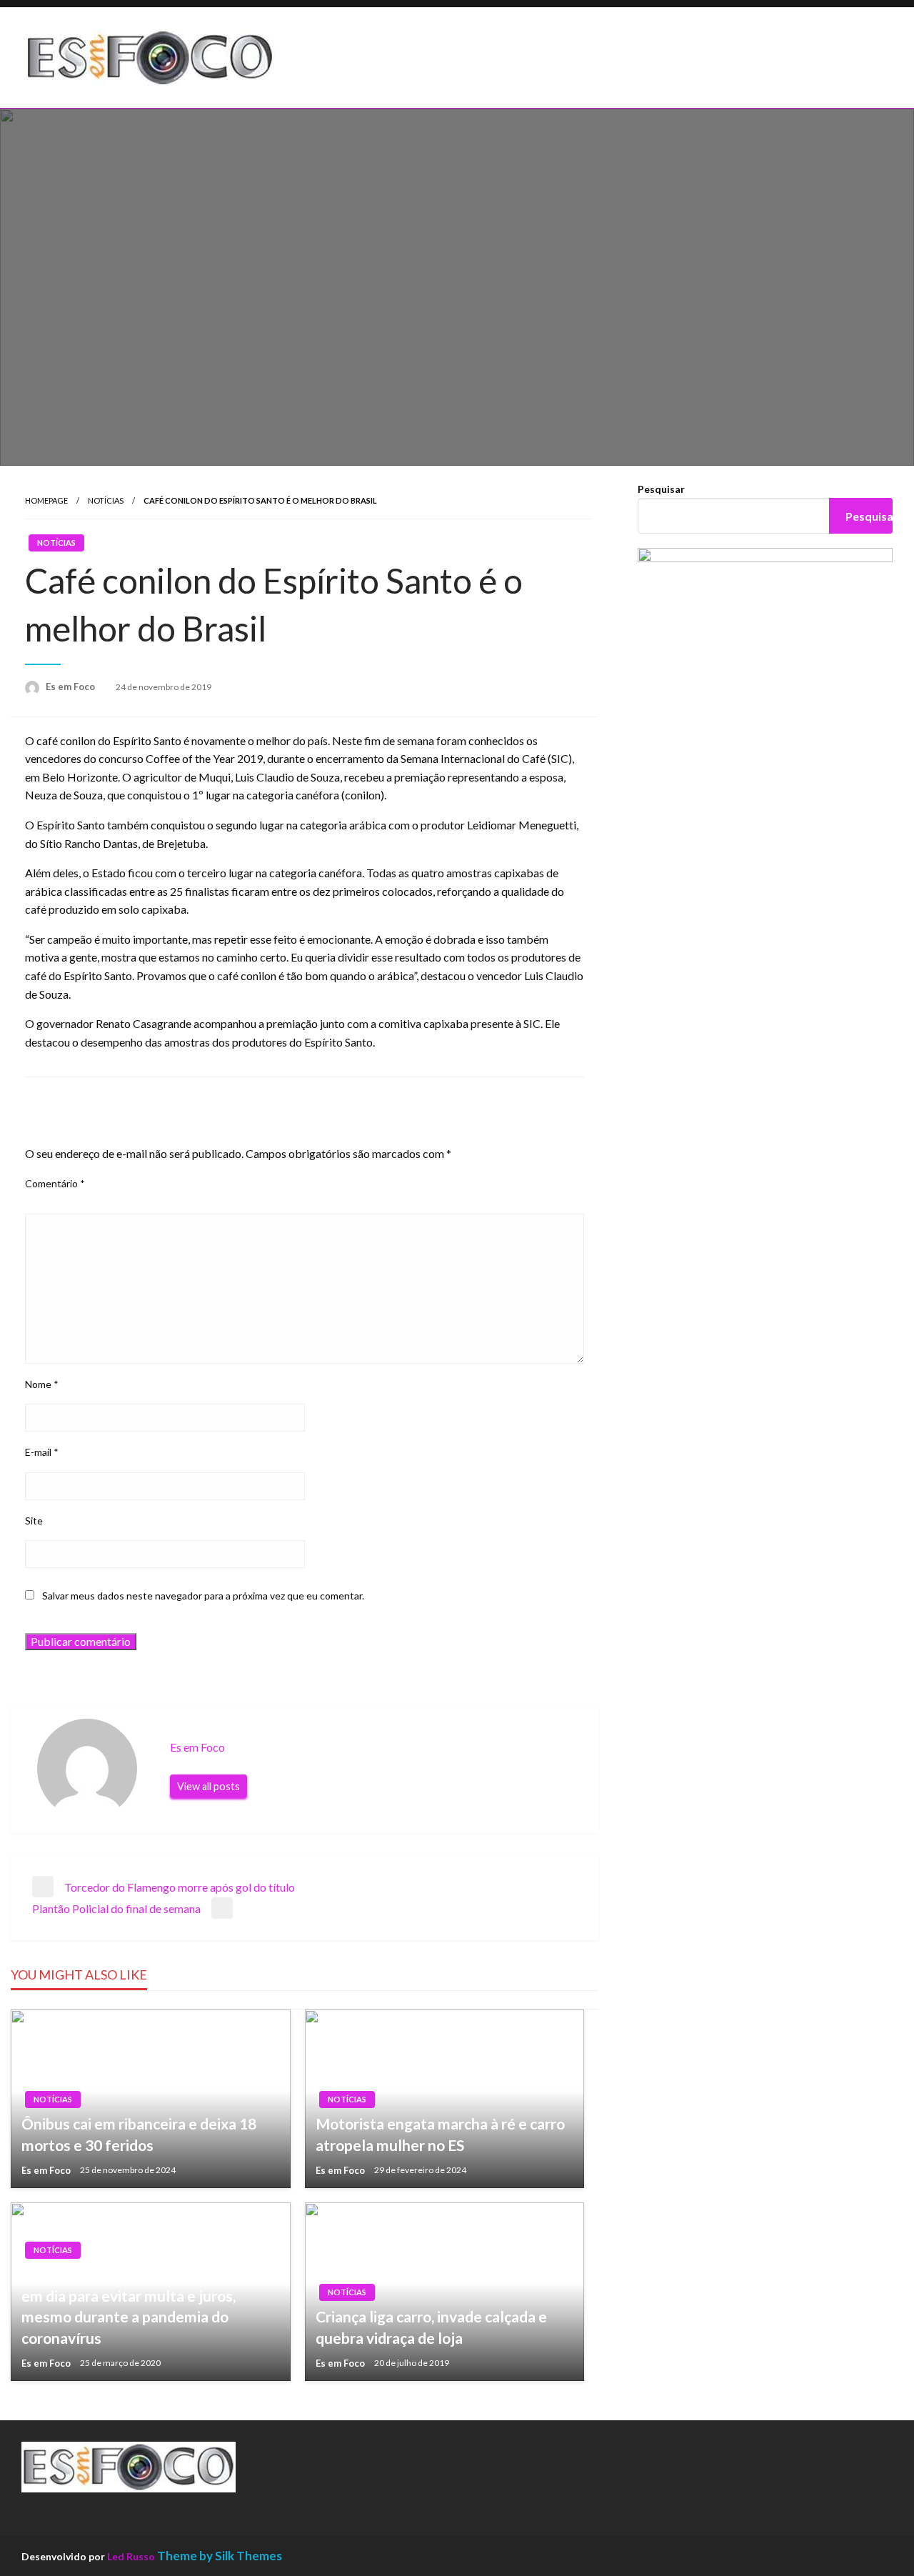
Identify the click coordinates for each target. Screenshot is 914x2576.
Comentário (55, 1183)
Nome (42, 1384)
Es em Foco (71, 687)
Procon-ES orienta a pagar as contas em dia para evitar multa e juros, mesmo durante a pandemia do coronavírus (141, 2306)
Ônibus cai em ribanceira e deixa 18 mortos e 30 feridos (139, 2134)
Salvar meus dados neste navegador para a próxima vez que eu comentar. (203, 1596)
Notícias (106, 500)
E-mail (42, 1452)
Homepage (46, 500)
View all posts (209, 1786)
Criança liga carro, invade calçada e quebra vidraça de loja (431, 2327)
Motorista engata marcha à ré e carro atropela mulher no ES (440, 2134)
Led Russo (131, 2556)
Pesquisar (661, 489)
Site (34, 1521)
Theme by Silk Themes (220, 2556)
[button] (342, 58)
